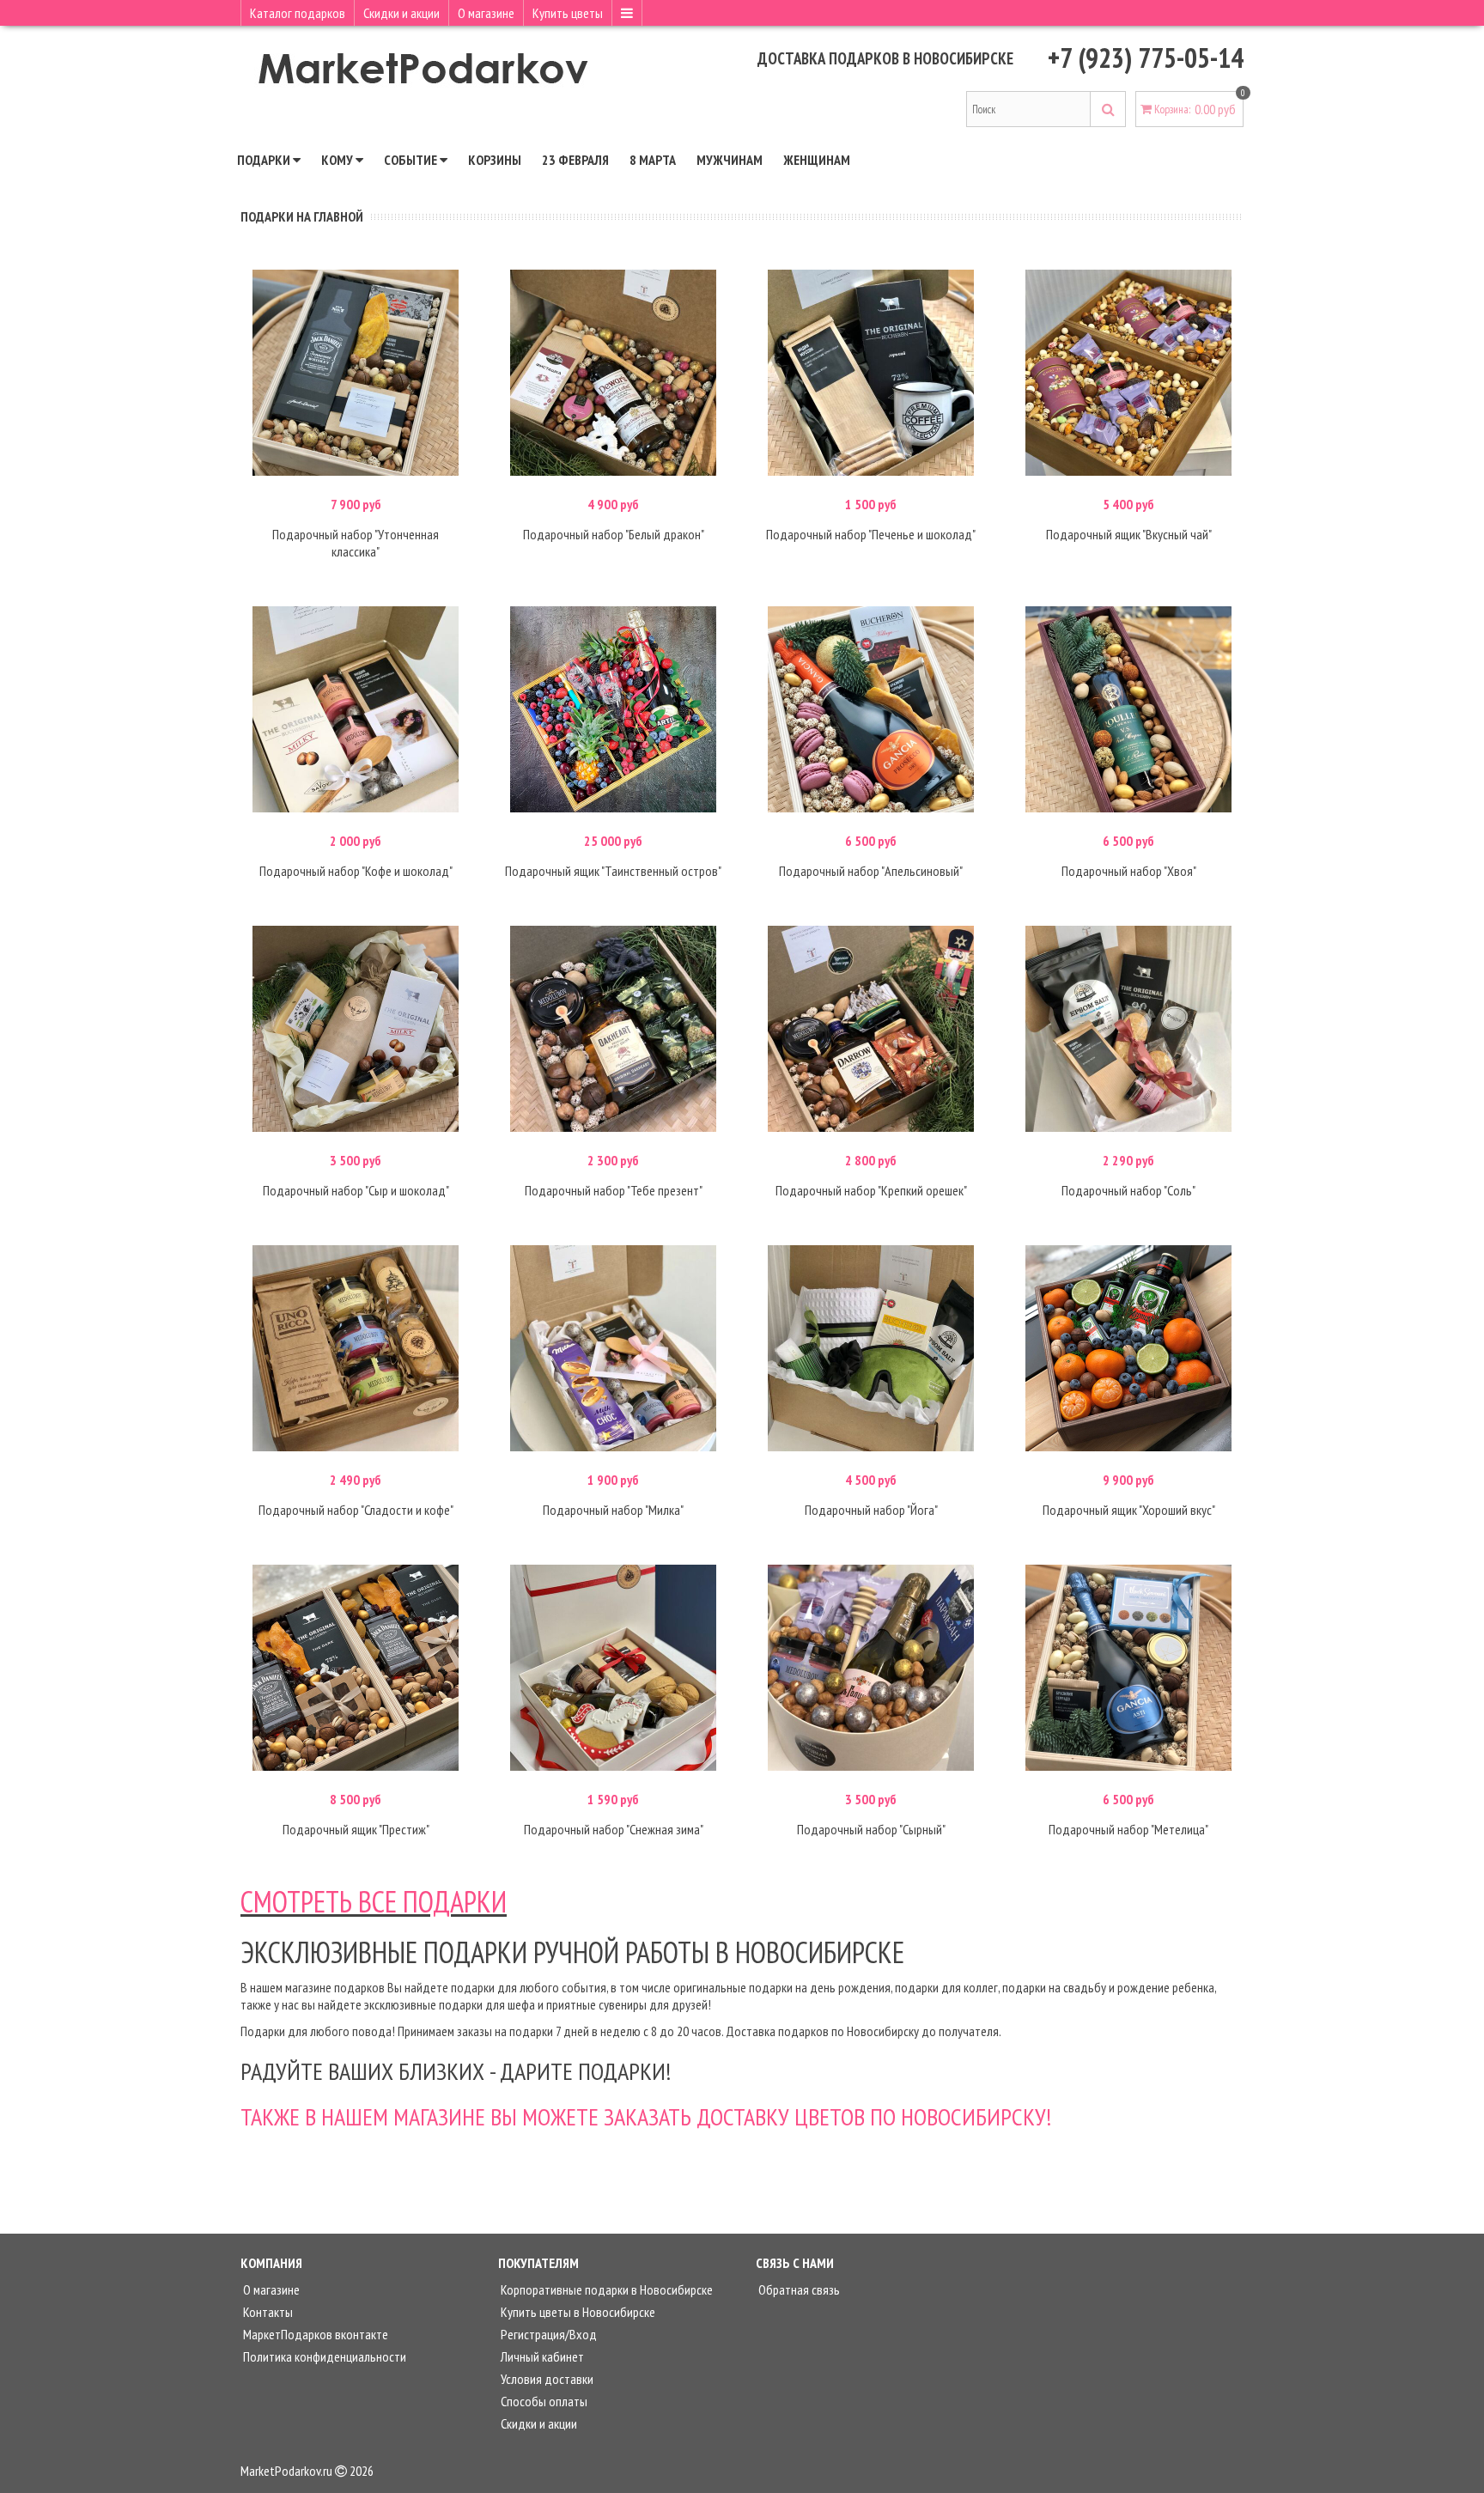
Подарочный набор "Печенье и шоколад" (871, 534)
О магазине (486, 13)
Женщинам (817, 160)
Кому (338, 160)
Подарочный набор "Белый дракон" (614, 534)
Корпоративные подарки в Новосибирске (605, 2289)
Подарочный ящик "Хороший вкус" (1129, 1510)
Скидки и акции (401, 13)
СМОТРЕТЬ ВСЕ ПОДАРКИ (374, 1901)
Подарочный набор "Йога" (871, 1510)
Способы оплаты (543, 2401)
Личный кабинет (541, 2356)
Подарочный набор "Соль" (1128, 1190)
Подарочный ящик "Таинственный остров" (613, 871)
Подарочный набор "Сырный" (871, 1829)
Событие (412, 160)
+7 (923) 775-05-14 (1146, 58)
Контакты (267, 2312)
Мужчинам (730, 160)
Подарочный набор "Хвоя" (1129, 871)
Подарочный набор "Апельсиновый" (871, 871)
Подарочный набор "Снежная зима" (614, 1829)
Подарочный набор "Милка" (613, 1510)
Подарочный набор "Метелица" (1128, 1829)
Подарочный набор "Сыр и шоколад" (356, 1190)
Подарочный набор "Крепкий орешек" (871, 1190)
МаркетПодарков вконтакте (314, 2334)
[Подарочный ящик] (1128, 373)
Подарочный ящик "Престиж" (356, 1829)
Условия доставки (546, 2379)
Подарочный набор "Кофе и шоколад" (356, 871)
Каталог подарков (298, 13)
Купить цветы (568, 13)
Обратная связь (798, 2289)
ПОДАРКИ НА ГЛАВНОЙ (302, 216)
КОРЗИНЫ (495, 160)
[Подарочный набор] (356, 373)
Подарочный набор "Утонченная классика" (356, 543)
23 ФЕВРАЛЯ (575, 160)
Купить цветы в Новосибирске (577, 2312)
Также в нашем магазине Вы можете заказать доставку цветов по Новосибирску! (646, 2116)
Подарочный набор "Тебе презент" (614, 1190)
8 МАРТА (653, 160)
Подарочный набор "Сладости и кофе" (356, 1510)
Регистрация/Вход (547, 2334)
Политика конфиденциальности (323, 2356)
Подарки (265, 160)
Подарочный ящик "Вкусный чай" (1129, 534)
